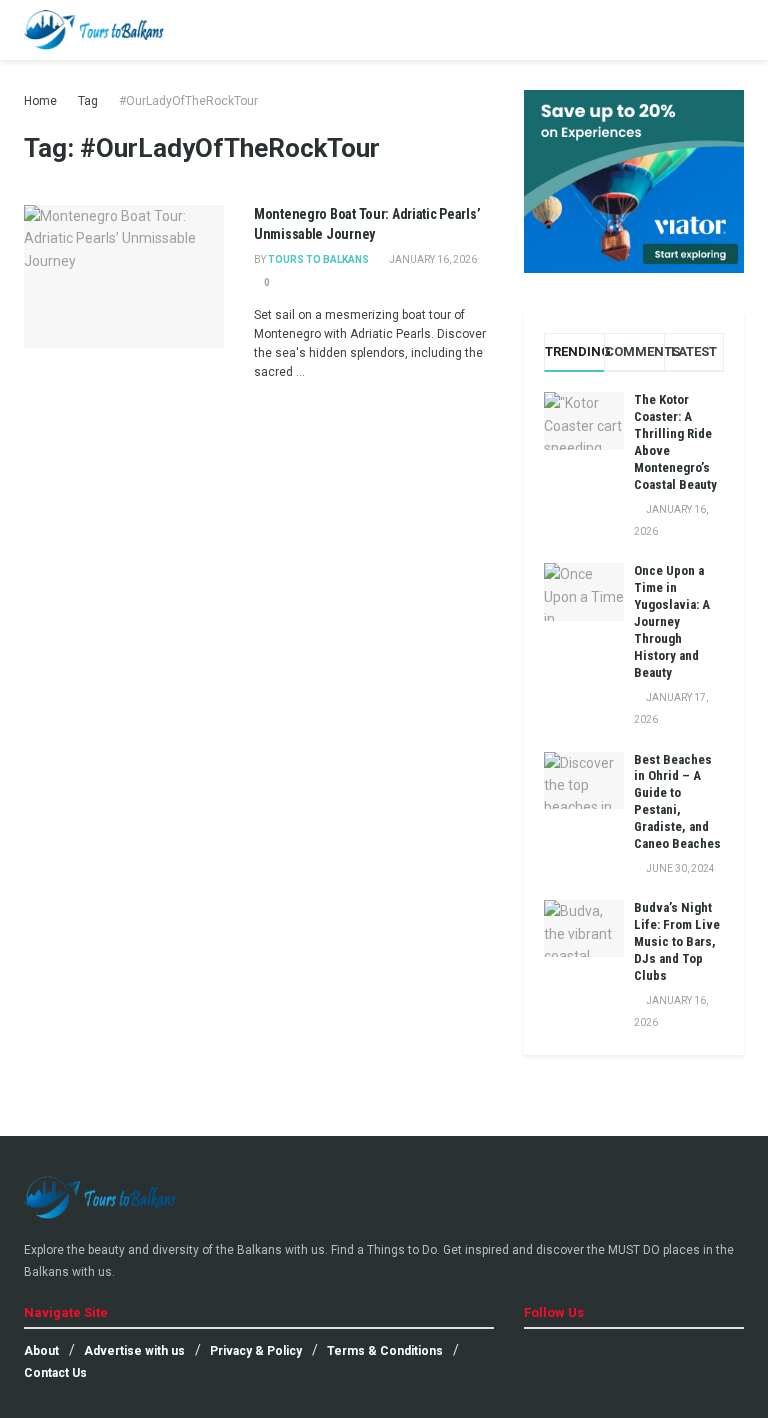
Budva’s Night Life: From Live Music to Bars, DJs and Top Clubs (677, 941)
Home (40, 101)
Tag (88, 101)
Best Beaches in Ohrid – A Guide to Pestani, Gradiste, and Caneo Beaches (677, 801)
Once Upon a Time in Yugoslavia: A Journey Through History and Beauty (672, 621)
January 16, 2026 (432, 259)
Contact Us (55, 1373)
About (41, 1351)
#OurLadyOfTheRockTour (188, 101)
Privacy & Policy (256, 1351)
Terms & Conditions (385, 1351)
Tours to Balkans (318, 259)
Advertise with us (134, 1351)
